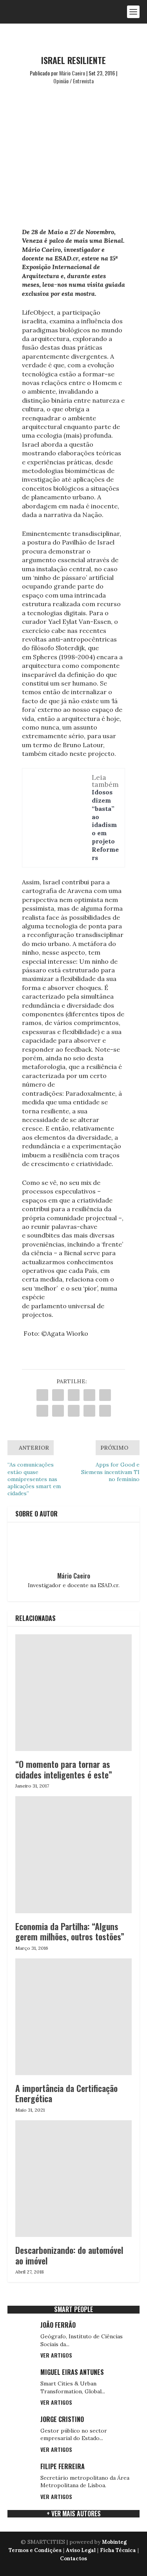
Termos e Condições (35, 2550)
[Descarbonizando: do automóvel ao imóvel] (74, 2179)
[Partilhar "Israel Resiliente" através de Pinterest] (105, 1395)
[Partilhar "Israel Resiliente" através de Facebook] (42, 1395)
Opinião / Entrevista (73, 81)
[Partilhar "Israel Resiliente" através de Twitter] (58, 1395)
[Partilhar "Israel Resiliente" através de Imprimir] (105, 1411)
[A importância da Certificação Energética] (74, 2017)
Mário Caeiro (72, 73)
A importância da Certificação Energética (66, 2093)
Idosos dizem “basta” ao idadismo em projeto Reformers (105, 825)
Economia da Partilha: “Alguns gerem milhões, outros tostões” (70, 1931)
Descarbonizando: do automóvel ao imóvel (69, 2255)
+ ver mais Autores (74, 2514)
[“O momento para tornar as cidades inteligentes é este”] (74, 1693)
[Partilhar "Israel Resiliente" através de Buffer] (58, 1411)
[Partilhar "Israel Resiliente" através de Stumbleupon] (74, 1411)
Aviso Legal (81, 2550)
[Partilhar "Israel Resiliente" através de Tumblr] (89, 1395)
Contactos (73, 2559)
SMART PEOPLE (73, 2309)
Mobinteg (114, 2542)
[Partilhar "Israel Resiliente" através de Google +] (74, 1395)
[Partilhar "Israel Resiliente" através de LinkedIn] (42, 1411)
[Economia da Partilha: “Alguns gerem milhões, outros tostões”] (74, 1855)
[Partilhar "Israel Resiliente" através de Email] (89, 1411)
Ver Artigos (56, 2355)
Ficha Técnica (118, 2550)
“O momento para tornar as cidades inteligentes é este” (64, 1769)
